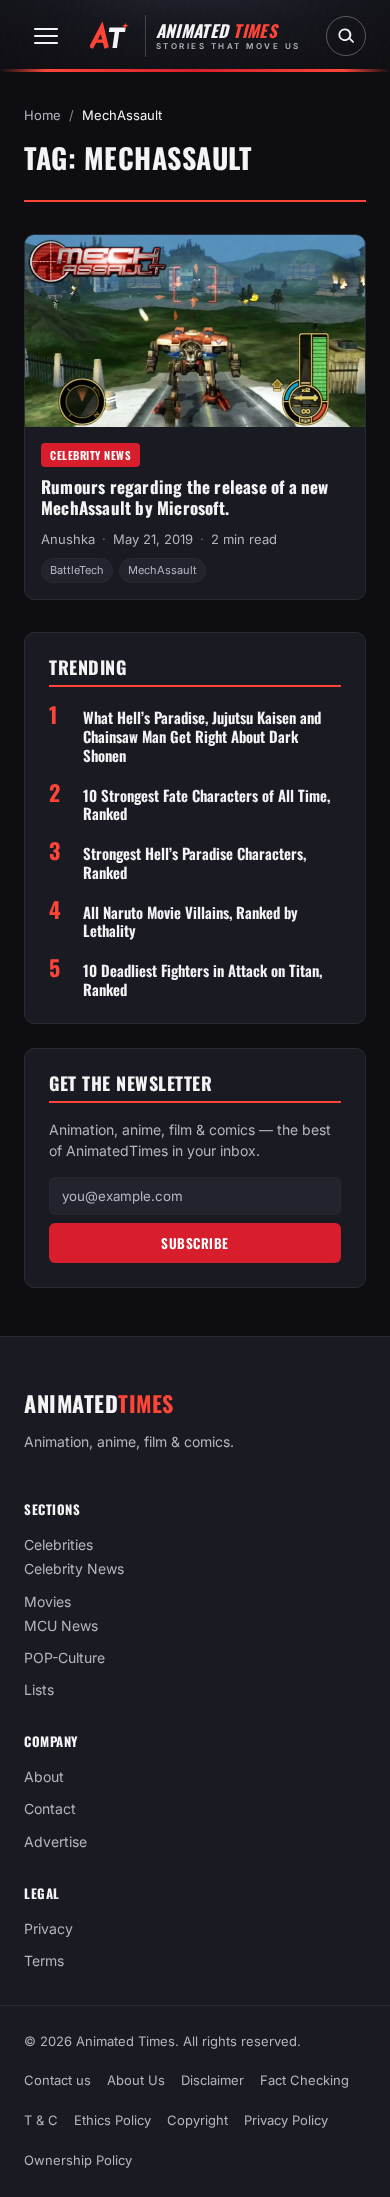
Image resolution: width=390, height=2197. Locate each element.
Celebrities (58, 1544)
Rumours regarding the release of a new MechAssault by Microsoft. (185, 497)
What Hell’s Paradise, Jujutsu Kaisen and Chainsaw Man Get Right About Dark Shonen (202, 736)
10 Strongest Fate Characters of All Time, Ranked (206, 805)
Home (42, 115)
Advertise (55, 1841)
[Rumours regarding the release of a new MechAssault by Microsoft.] (195, 330)
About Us (136, 2080)
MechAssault (162, 570)
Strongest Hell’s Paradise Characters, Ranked (194, 863)
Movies (47, 1601)
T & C (41, 2121)
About (44, 1776)
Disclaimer (212, 2080)
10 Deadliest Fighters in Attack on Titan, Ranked (202, 980)
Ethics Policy (112, 2121)
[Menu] (46, 36)
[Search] (346, 36)
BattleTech (77, 570)
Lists (39, 1689)
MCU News (61, 1625)
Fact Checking (304, 2080)
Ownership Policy (78, 2161)
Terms (44, 1960)
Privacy (48, 1928)
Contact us (57, 2080)
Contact (50, 1809)
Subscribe (195, 1243)
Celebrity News (90, 455)
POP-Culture (64, 1657)
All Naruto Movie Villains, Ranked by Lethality (190, 922)
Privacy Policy (286, 2121)
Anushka (68, 539)
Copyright (197, 2121)
